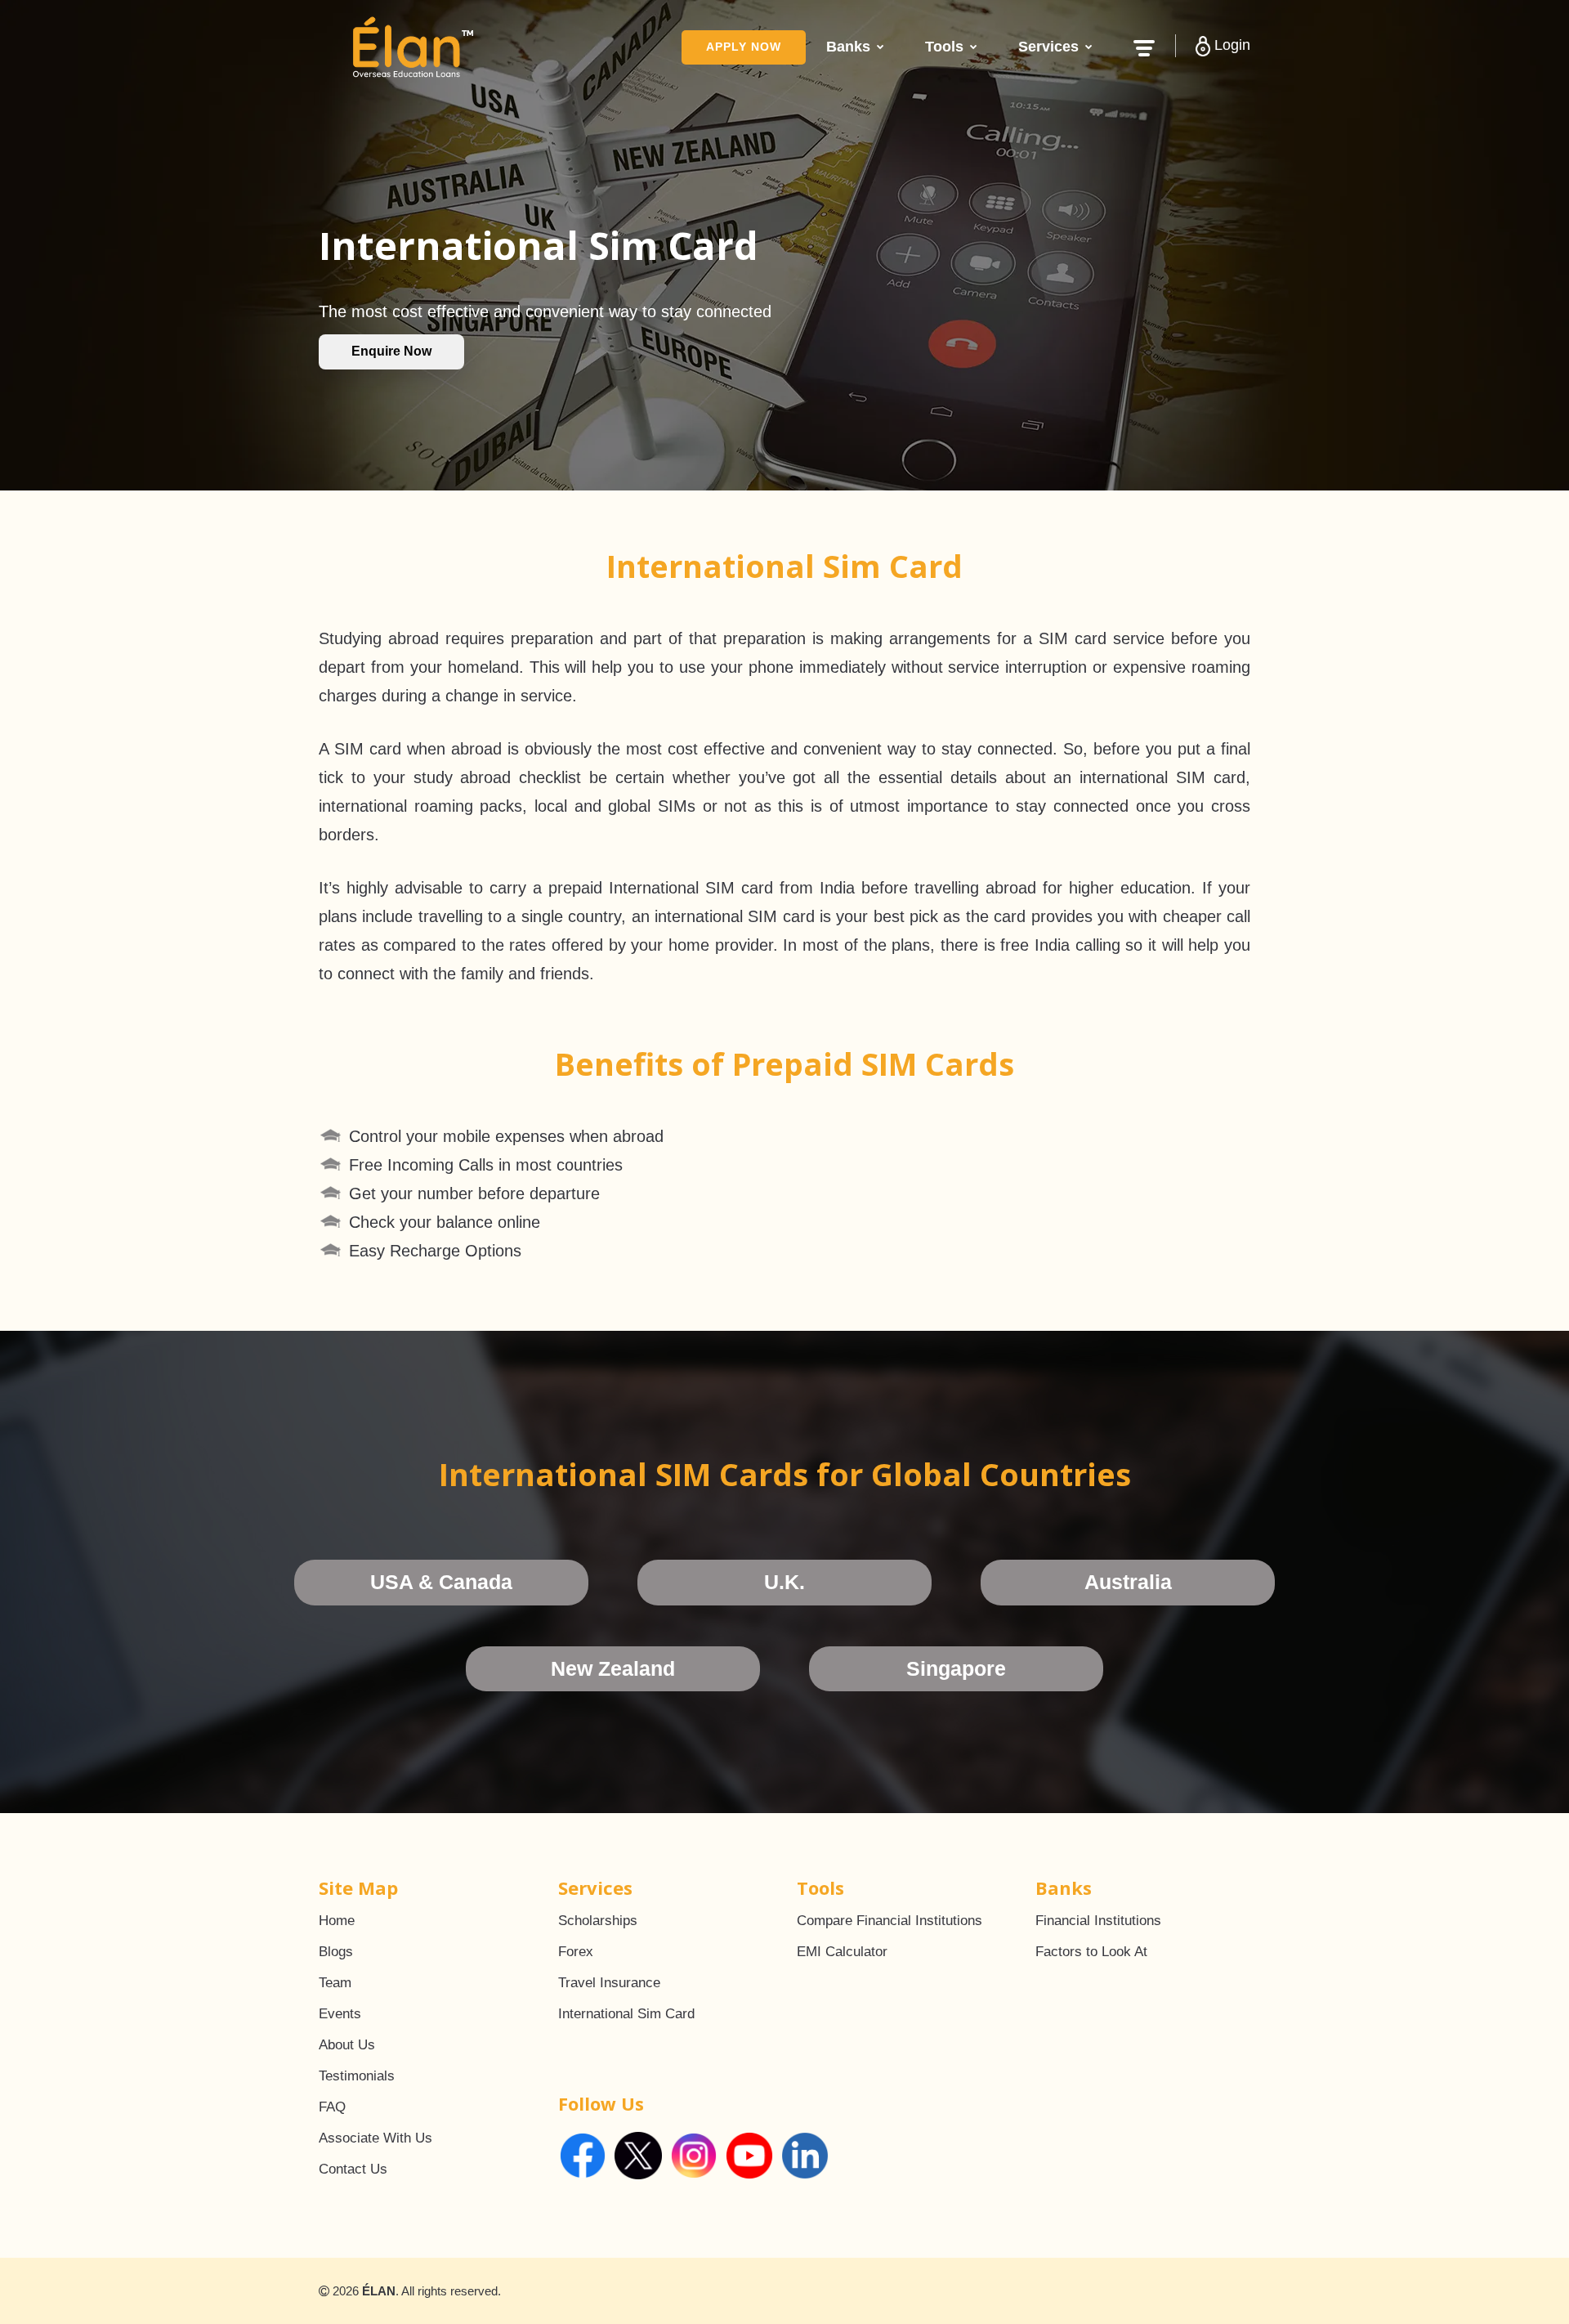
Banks (848, 47)
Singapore (956, 1668)
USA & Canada (441, 1582)
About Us (347, 2045)
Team (335, 1983)
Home (337, 1921)
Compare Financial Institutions (890, 1921)
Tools (944, 47)
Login (1230, 45)
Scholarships (598, 1921)
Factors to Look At (1091, 1952)
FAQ (332, 2107)
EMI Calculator (842, 1952)
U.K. (784, 1582)
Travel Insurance (609, 1983)
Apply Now (744, 47)
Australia (1128, 1582)
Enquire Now (391, 351)
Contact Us (353, 2169)
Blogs (336, 1952)
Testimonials (357, 2076)
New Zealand (613, 1668)
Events (340, 2014)
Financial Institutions (1098, 1921)
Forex (576, 1952)
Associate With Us (375, 2138)
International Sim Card (626, 2014)
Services (1048, 47)
